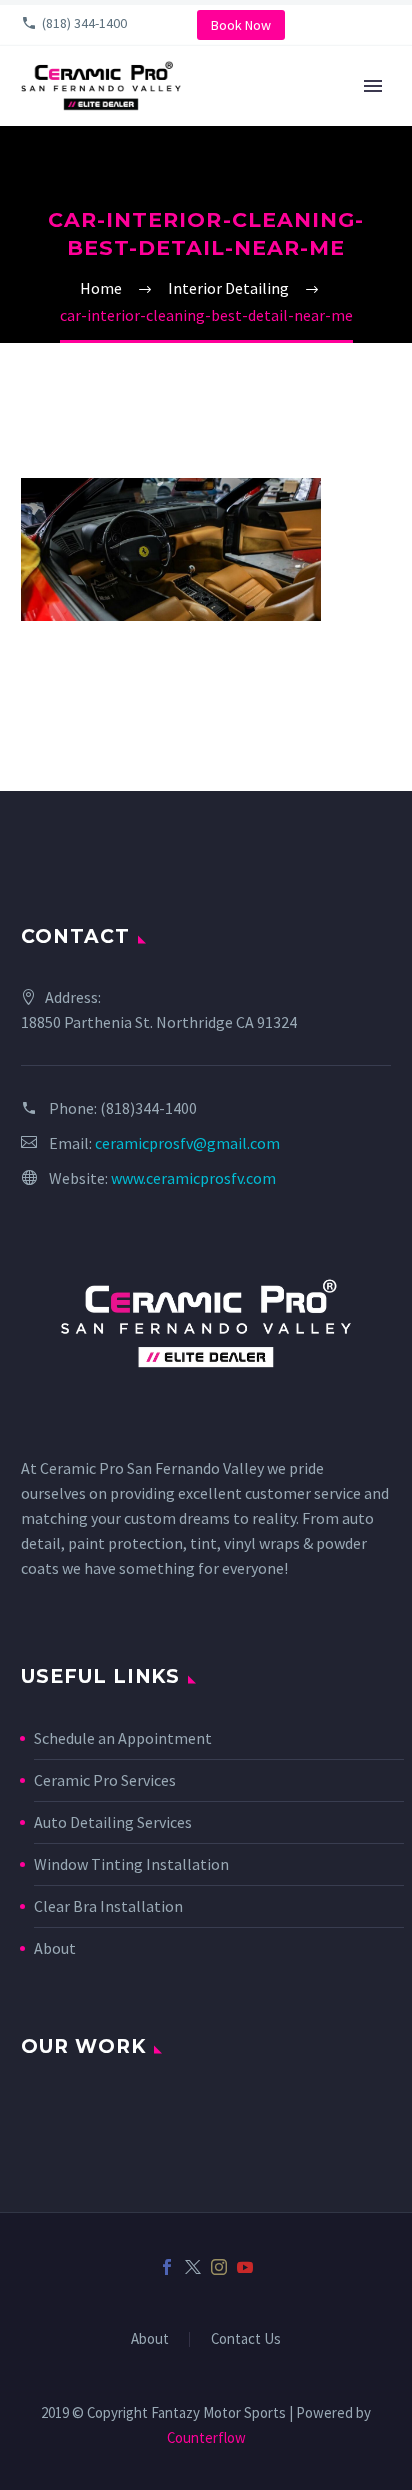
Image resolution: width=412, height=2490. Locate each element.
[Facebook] (167, 2267)
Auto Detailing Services (113, 1822)
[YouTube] (245, 2267)
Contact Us (246, 2339)
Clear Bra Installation (108, 1906)
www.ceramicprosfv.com (193, 1178)
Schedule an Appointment (123, 1738)
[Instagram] (219, 2267)
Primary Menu (373, 86)
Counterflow (206, 2437)
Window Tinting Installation (131, 1864)
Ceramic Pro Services (105, 1780)
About (55, 1948)
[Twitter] (193, 2267)
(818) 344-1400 (84, 23)
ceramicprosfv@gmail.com (187, 1143)
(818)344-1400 (148, 1108)
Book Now (241, 25)
